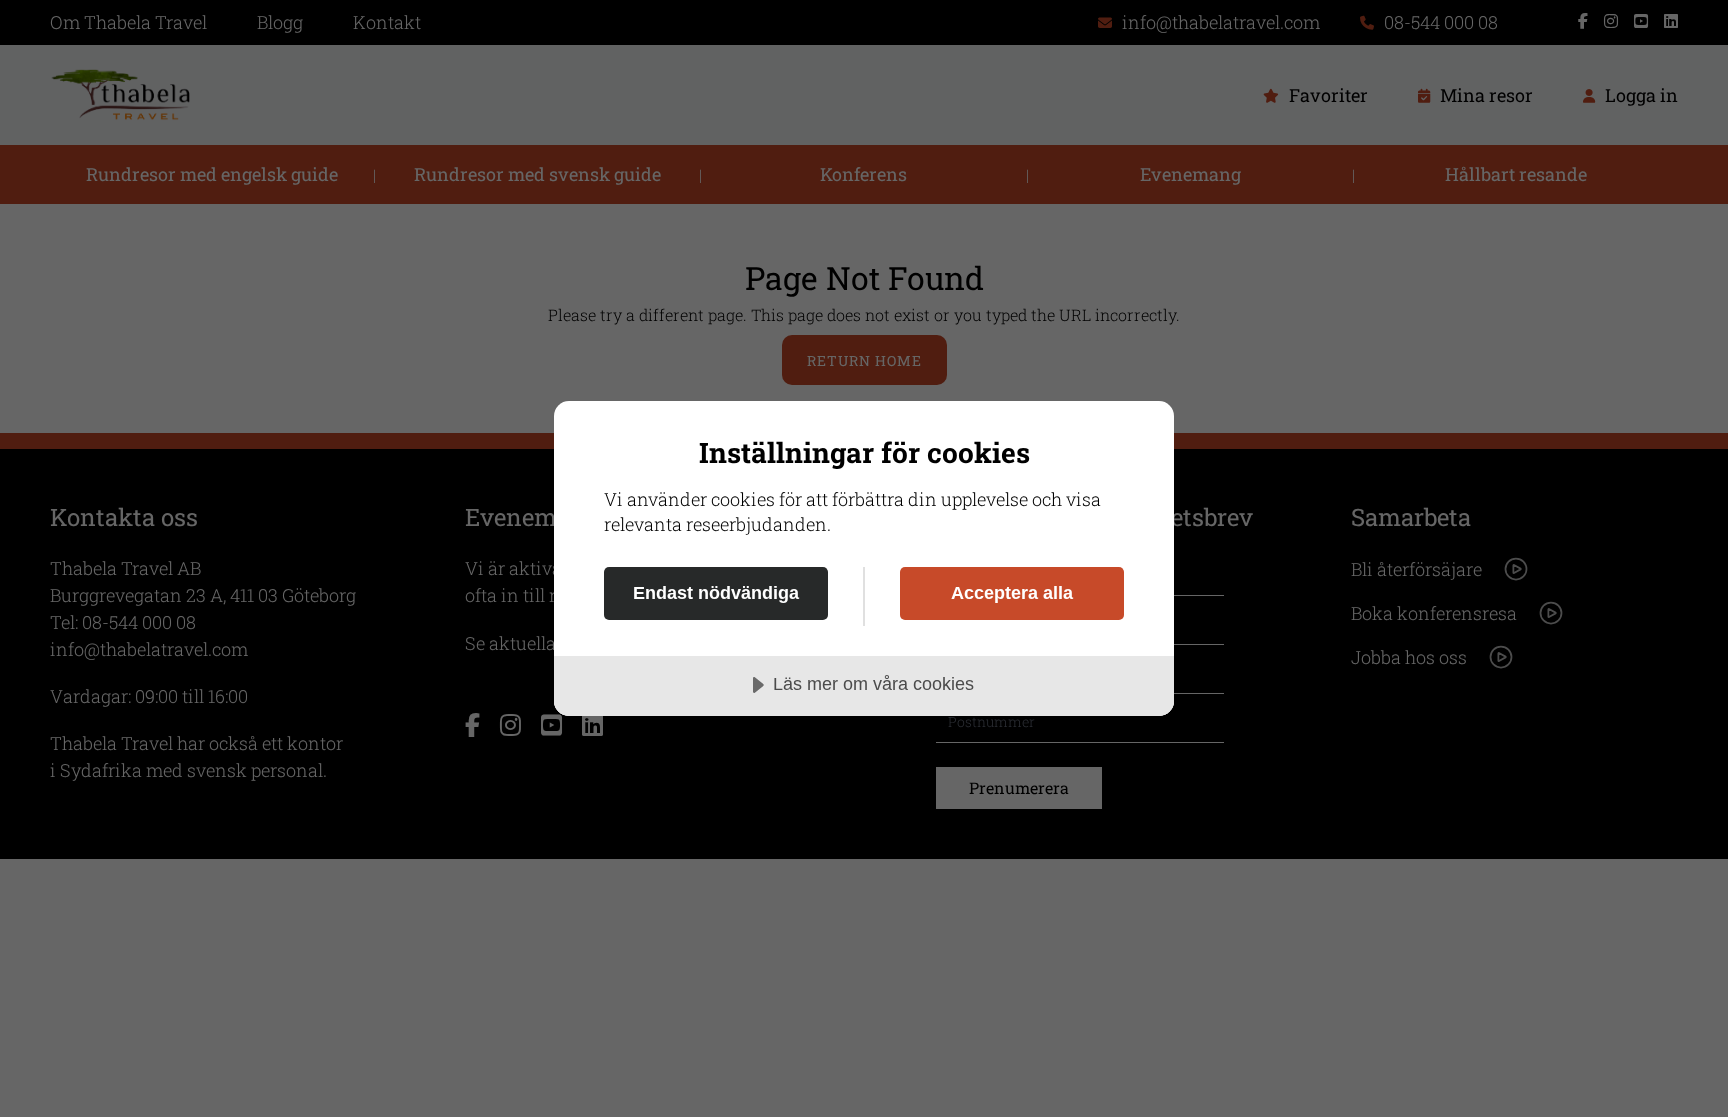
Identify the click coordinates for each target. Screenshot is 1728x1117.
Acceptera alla (1012, 593)
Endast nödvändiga (716, 593)
